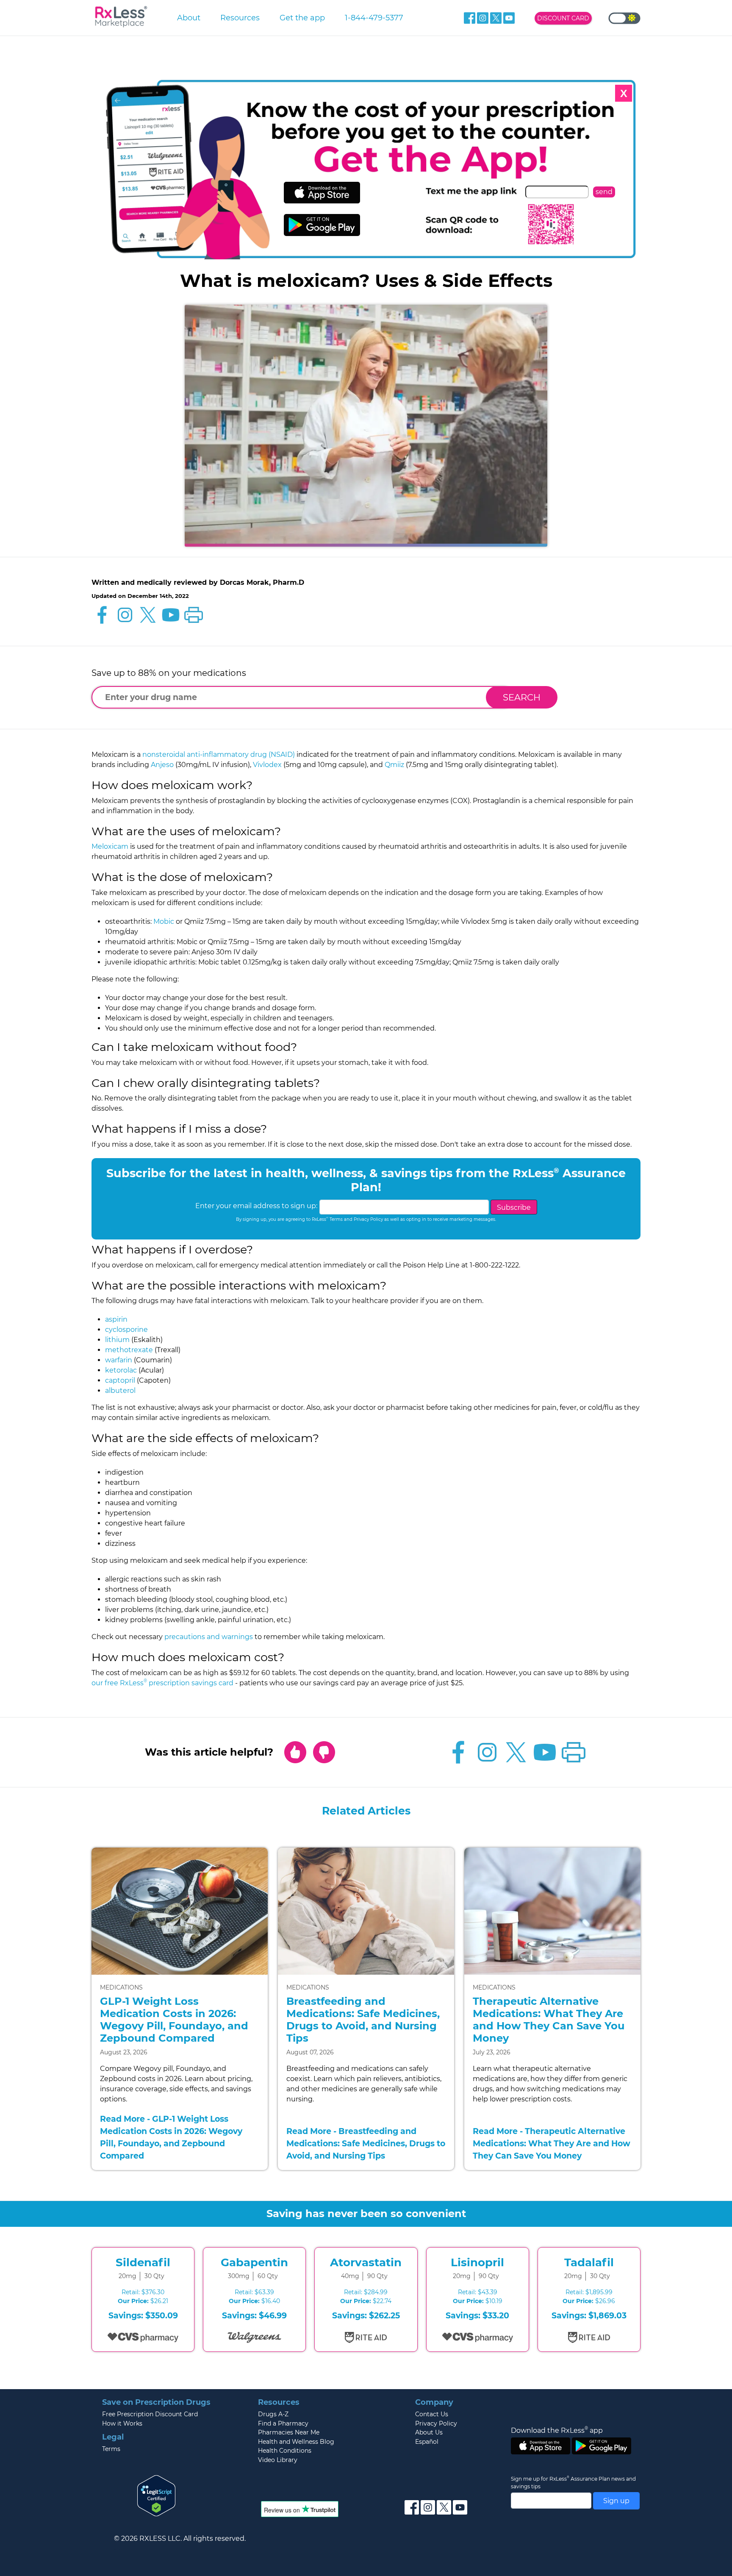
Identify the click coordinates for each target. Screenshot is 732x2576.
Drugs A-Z (273, 2414)
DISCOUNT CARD (563, 18)
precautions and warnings (209, 1637)
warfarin (119, 1360)
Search (522, 697)
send (604, 192)
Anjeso (162, 765)
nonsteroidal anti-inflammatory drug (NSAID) (219, 754)
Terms (111, 2449)
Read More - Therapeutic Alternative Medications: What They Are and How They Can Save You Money (552, 2143)
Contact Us (432, 2414)
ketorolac (121, 1370)
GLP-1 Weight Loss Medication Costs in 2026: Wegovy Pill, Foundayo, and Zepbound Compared (174, 2019)
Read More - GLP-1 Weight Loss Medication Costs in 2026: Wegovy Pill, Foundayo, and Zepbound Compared (171, 2137)
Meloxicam (110, 846)
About (189, 18)
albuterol (120, 1391)
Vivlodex (267, 765)
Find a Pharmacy (283, 2423)
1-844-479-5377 (374, 18)
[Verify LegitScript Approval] (156, 2495)
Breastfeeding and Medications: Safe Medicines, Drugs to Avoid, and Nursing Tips (363, 2019)
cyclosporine (126, 1330)
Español (427, 2442)
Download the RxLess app (557, 2430)
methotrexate (129, 1350)
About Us (429, 2432)
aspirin (116, 1319)
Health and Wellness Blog (296, 2442)
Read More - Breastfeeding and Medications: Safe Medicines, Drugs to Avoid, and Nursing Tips (366, 2143)
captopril (120, 1380)
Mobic (164, 921)
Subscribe (514, 1207)
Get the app (302, 18)
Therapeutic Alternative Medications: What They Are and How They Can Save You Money (549, 2019)
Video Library (278, 2460)
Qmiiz (394, 765)
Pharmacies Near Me (289, 2432)
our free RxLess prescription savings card (162, 1683)
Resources (240, 18)
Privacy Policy (436, 2423)
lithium (117, 1340)
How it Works (122, 2423)
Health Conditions (285, 2451)
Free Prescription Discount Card (150, 2414)
